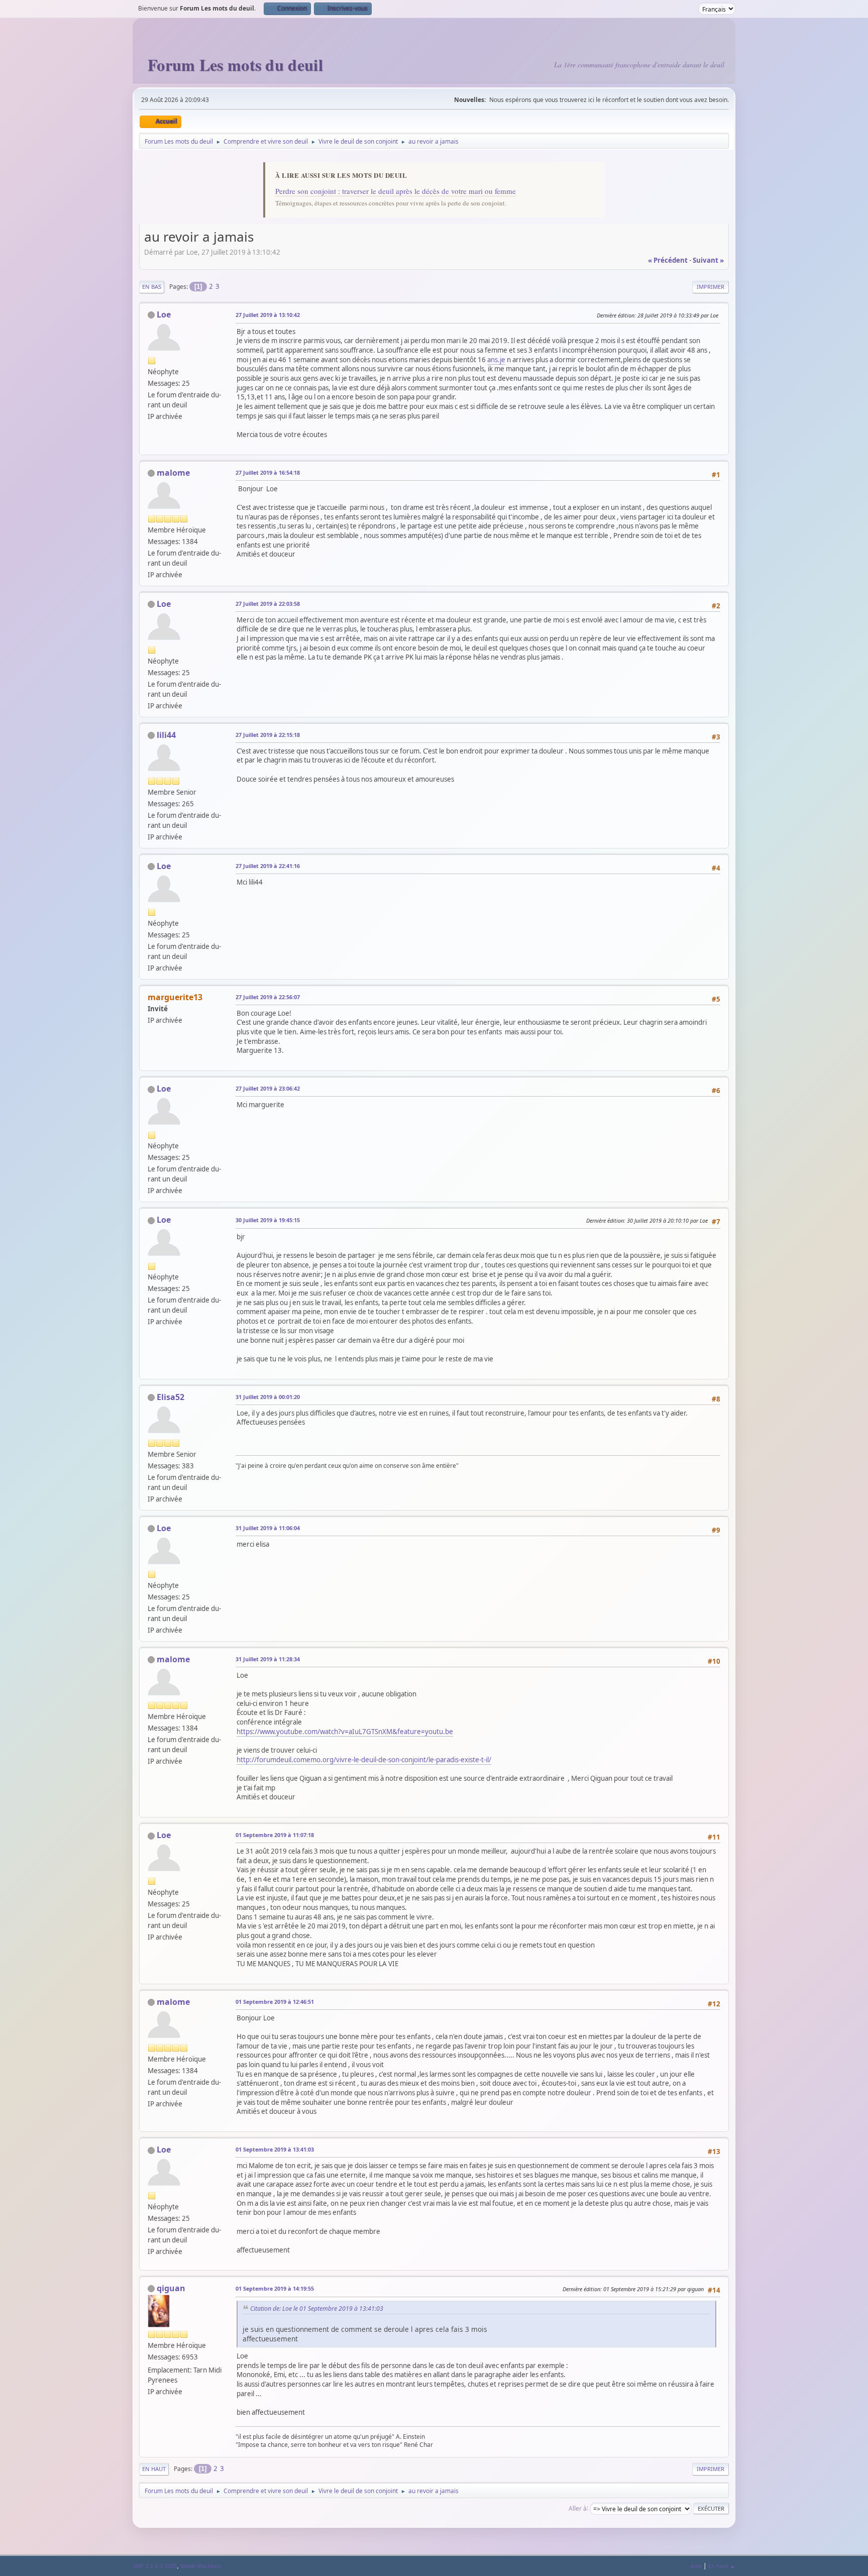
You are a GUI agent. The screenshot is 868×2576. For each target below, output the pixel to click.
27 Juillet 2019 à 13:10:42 (268, 315)
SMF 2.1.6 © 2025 (155, 2566)
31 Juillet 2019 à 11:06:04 (268, 1528)
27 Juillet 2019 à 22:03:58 (268, 604)
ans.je (496, 360)
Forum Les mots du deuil (235, 65)
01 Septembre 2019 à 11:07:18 (275, 1835)
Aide (696, 2566)
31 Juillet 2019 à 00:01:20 (268, 1397)
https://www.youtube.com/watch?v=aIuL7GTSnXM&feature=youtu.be (345, 1732)
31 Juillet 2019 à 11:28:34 (268, 1659)
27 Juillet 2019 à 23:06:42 (268, 1088)
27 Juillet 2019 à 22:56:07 (268, 997)
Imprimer (711, 287)
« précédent (668, 260)
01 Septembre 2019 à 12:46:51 (275, 2002)
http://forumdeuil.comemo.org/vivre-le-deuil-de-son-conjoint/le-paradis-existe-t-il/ (364, 1760)
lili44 (166, 735)
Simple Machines (200, 2566)
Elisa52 (171, 1397)
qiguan (171, 2288)
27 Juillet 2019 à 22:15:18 (268, 735)
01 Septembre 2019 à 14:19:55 (275, 2288)
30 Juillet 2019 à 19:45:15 (268, 1220)
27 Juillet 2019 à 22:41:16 (268, 866)
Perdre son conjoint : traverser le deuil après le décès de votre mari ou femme (396, 191)
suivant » (708, 260)
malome (173, 473)
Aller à (578, 2508)
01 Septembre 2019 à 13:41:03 (275, 2149)
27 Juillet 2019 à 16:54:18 (268, 472)
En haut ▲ (722, 2566)
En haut (154, 2469)
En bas (152, 287)
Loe (164, 314)
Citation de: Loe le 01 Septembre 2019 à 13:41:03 (317, 2309)
